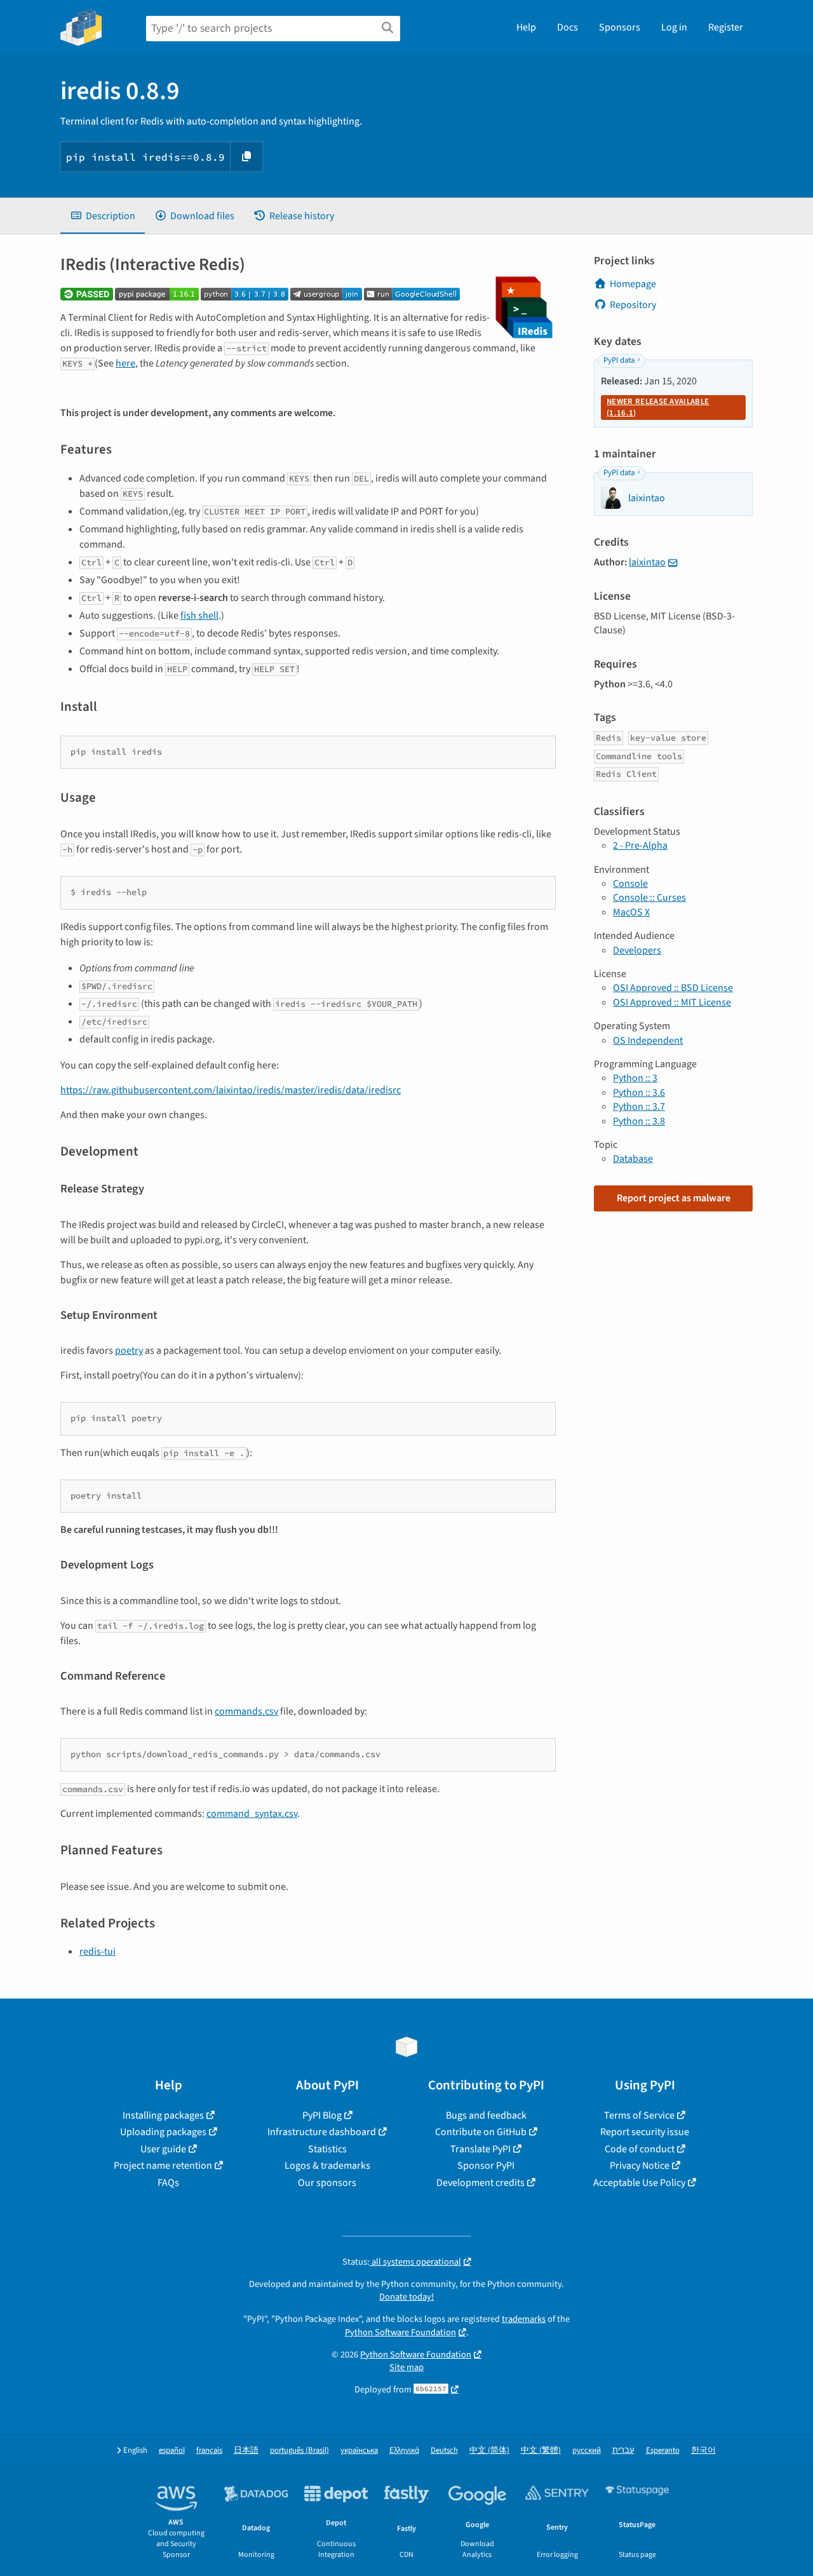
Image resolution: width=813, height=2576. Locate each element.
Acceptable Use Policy (639, 2183)
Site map (406, 2367)
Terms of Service (639, 2115)
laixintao (647, 562)
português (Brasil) (299, 2451)
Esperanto (663, 2451)
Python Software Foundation (400, 2332)
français (209, 2451)
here (125, 363)
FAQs (168, 2183)
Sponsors (620, 27)
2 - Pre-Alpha (640, 846)
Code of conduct (640, 2149)
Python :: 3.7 (639, 1107)
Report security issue (645, 2132)
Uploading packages (163, 2132)
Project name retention (163, 2166)
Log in (674, 27)
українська (359, 2451)
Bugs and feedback (486, 2115)
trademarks (524, 2319)
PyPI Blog (322, 2115)
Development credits (480, 2183)
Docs (568, 27)
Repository (633, 305)
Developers (637, 950)
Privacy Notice (640, 2166)
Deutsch (444, 2451)
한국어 (703, 2451)
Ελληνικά (404, 2451)
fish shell (199, 616)
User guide (163, 2149)
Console (630, 884)
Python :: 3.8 (639, 1121)
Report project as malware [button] (674, 1198)
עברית (623, 2451)
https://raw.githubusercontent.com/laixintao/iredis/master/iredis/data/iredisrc (231, 1090)
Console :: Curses (649, 898)
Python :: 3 (635, 1078)
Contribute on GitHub (481, 2132)
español (172, 2451)
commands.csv (246, 1711)
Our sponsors (327, 2183)
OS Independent (648, 1041)
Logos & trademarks (327, 2166)
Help (526, 27)
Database (633, 1159)
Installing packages (163, 2115)
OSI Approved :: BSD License (673, 988)
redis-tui (97, 1952)
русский (587, 2451)
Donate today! (406, 2297)
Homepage (633, 284)
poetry (129, 1351)
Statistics (327, 2149)
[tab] (103, 216)
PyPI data (619, 360)
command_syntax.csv (252, 1814)
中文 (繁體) (541, 2451)
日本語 (246, 2451)
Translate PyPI (480, 2149)
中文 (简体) (489, 2451)
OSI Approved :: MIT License (672, 1002)
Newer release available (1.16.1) (658, 407)
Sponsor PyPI (486, 2166)
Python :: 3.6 (639, 1093)
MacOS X (631, 912)
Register (726, 27)
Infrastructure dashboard (322, 2132)
